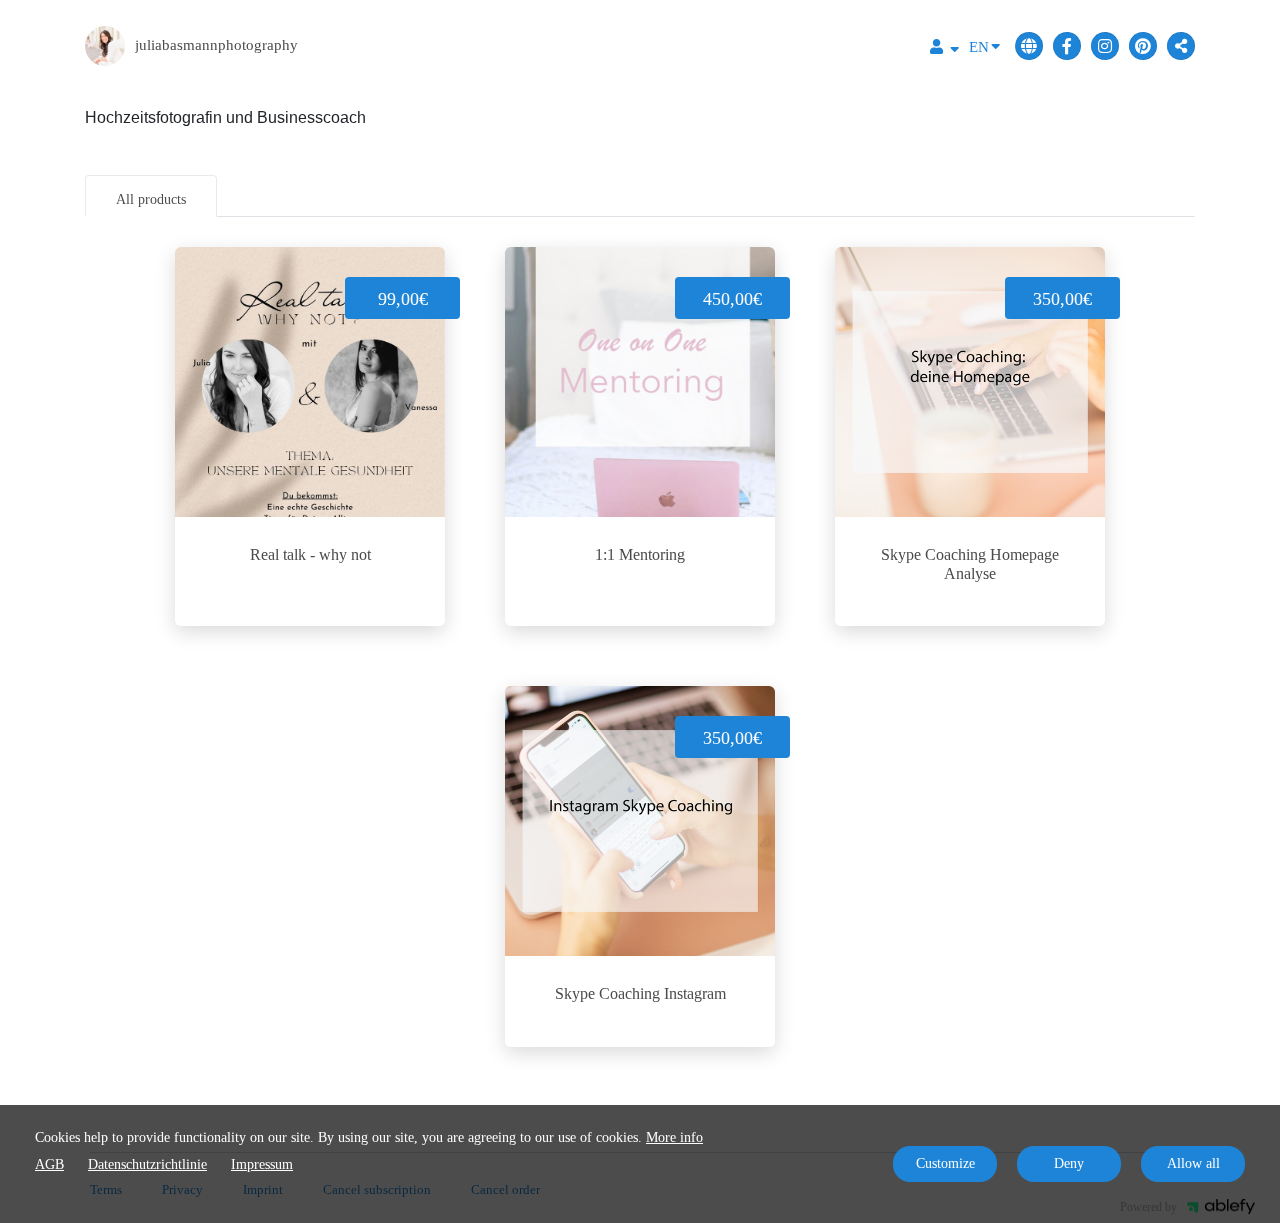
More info (674, 1137)
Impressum (262, 1164)
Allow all (1193, 1163)
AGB (49, 1164)
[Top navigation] (944, 49)
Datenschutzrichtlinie (147, 1164)
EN (979, 47)
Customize (945, 1163)
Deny (1069, 1163)
